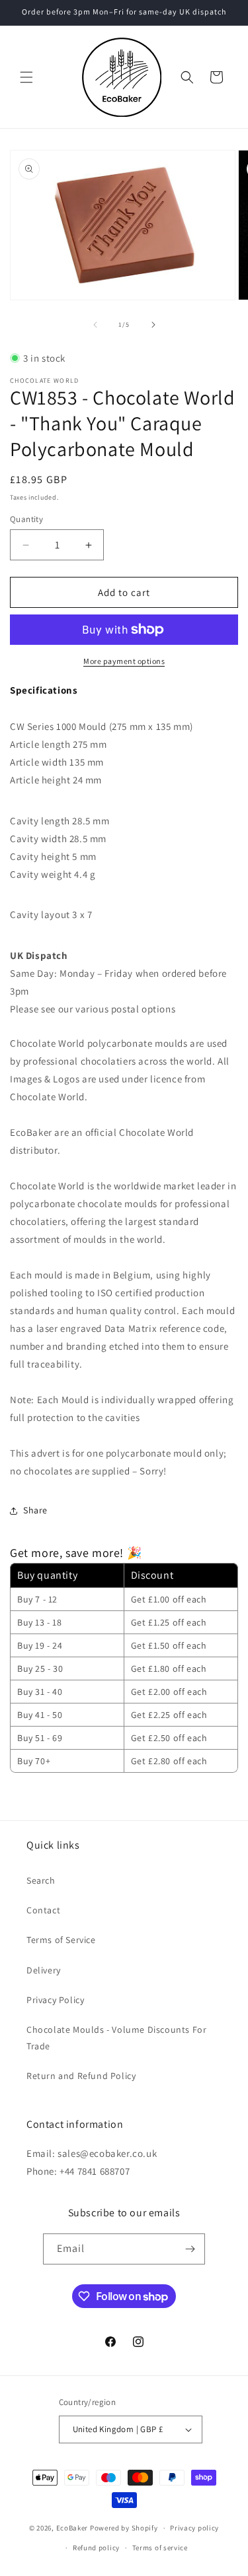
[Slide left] (95, 325)
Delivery (44, 1970)
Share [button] (35, 1510)
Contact (43, 1910)
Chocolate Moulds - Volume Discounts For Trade (116, 2038)
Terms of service (160, 2548)
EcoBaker (72, 2528)
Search (41, 1880)
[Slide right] (153, 325)
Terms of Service (61, 1940)
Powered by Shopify (124, 2528)
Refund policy (96, 2548)
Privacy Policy (55, 2000)
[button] (26, 77)
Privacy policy (194, 2528)
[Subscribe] (190, 2249)
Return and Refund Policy (81, 2076)
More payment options (124, 661)
